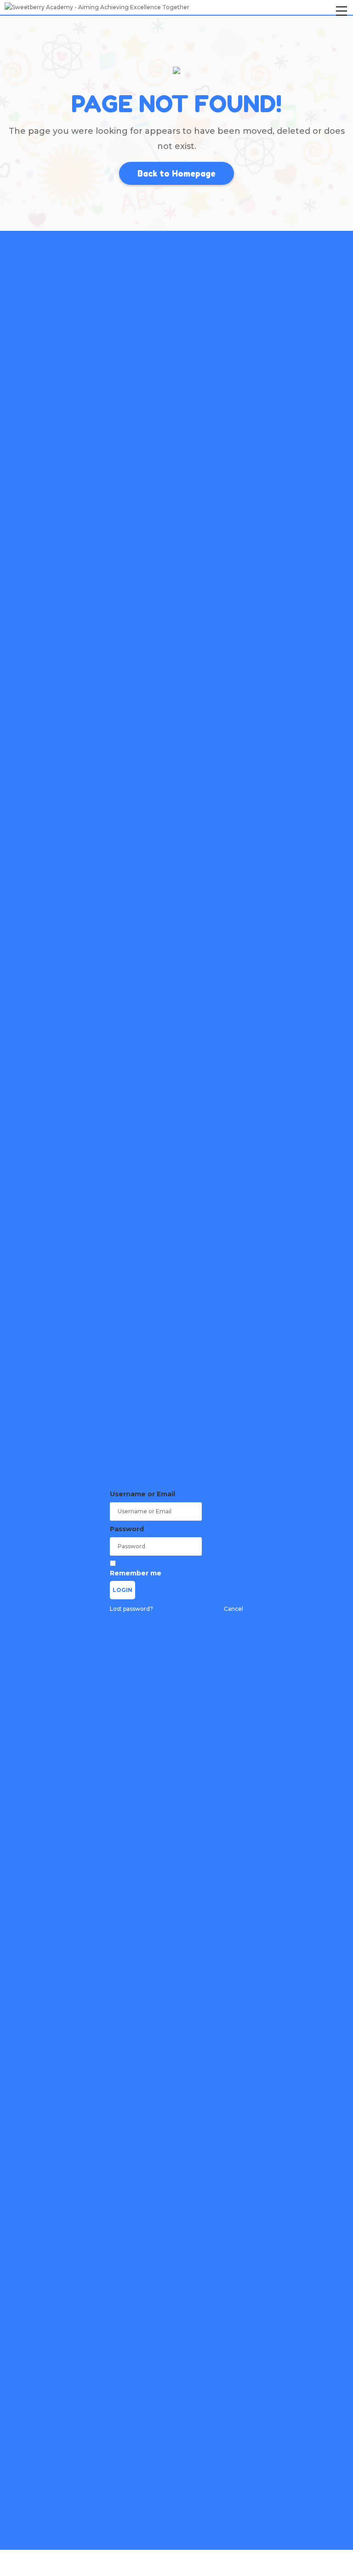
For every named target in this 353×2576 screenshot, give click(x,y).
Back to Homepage (176, 173)
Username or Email (142, 1494)
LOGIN (122, 1590)
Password (127, 1529)
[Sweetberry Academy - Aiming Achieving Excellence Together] (97, 7)
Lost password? (131, 1609)
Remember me (136, 1573)
